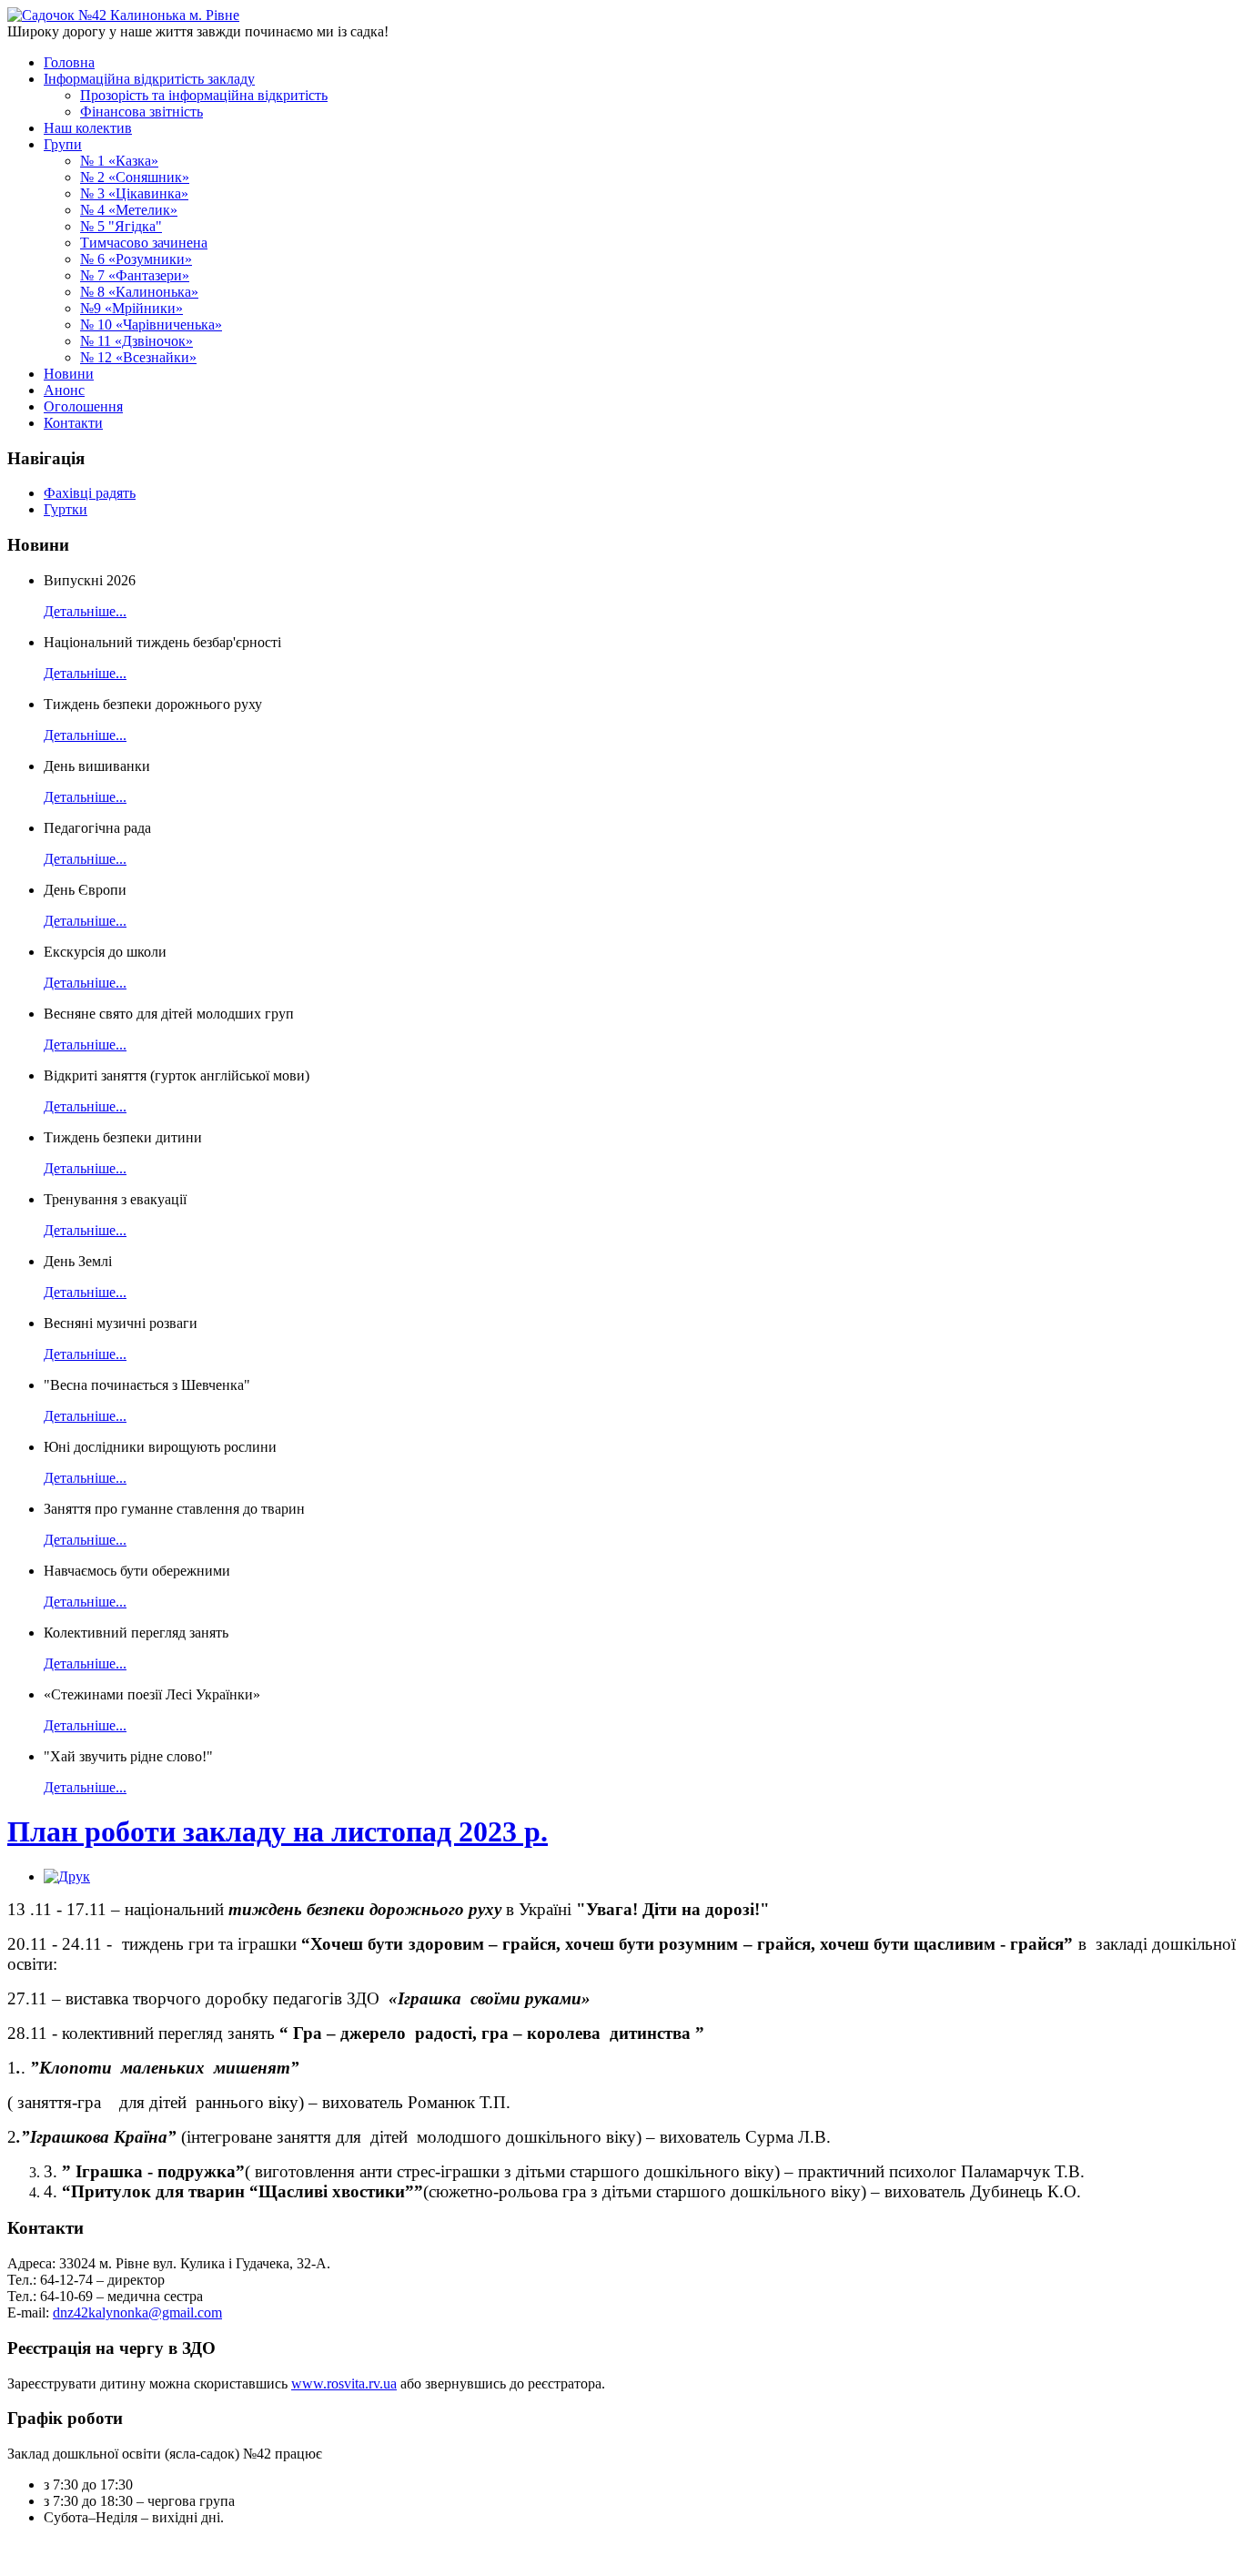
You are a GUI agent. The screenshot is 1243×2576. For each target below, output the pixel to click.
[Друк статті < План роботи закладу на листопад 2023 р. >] (67, 1876)
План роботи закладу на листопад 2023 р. (278, 1831)
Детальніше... (85, 611)
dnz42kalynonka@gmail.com (137, 2312)
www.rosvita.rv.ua (344, 2383)
